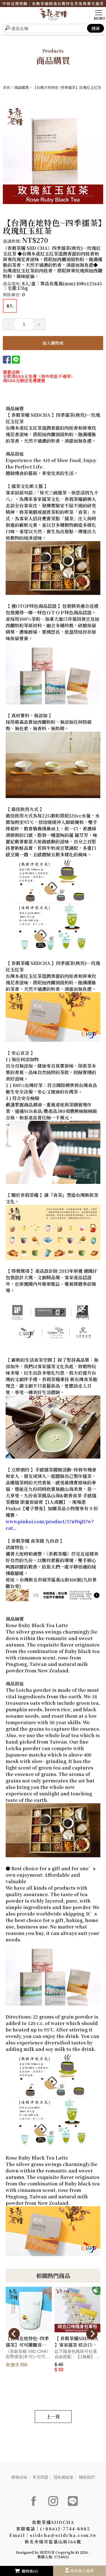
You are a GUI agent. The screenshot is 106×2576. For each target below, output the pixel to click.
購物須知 (19, 2477)
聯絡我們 (87, 2477)
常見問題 (40, 2477)
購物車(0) (30, 2571)
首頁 (7, 87)
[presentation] (14, 2334)
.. (90, 2552)
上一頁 (53, 2417)
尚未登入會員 (82, 2571)
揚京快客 (47, 2552)
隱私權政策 (64, 2477)
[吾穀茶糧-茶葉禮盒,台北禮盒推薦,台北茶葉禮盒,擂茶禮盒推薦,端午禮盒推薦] (53, 15)
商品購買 (21, 87)
